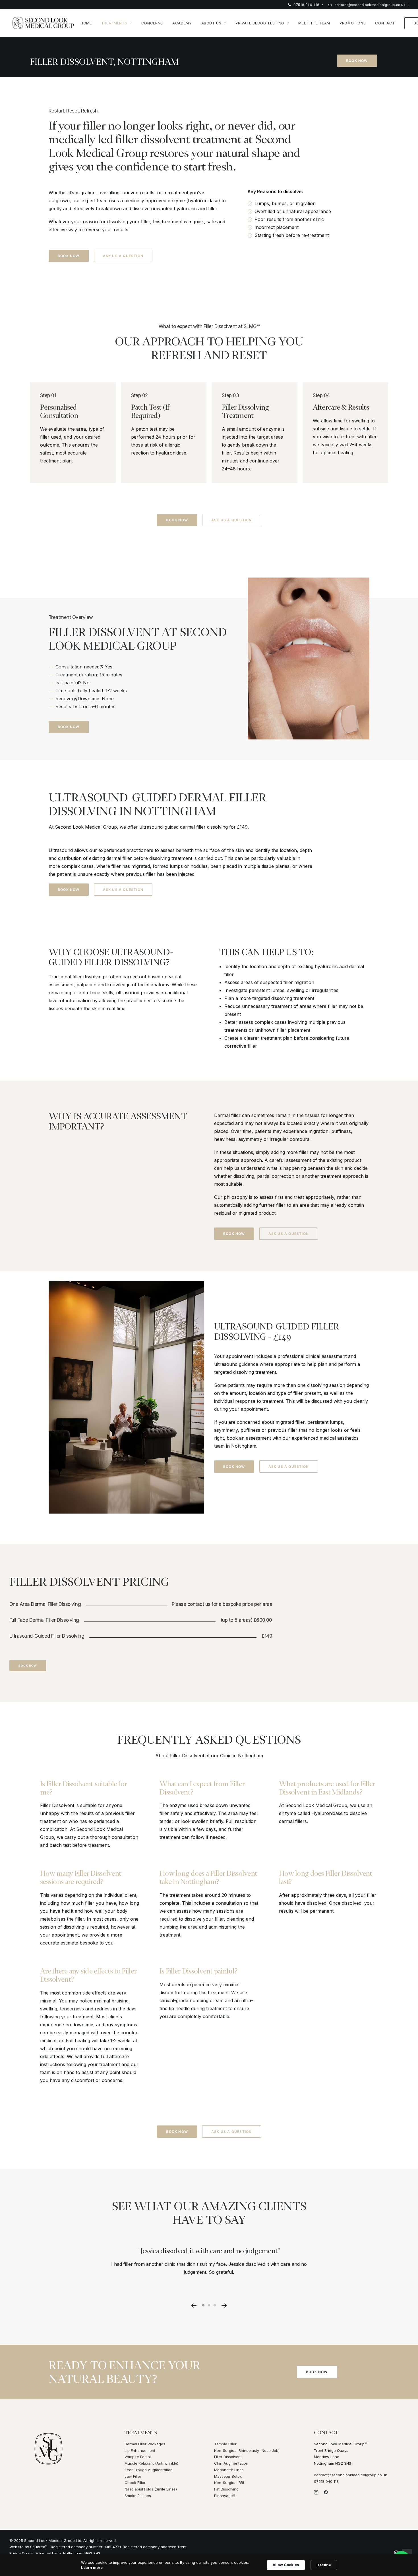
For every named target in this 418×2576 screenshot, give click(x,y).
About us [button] (211, 23)
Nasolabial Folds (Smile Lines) (151, 2489)
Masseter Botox (228, 2476)
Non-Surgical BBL (230, 2483)
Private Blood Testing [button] (260, 23)
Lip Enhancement (140, 2450)
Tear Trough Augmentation (149, 2470)
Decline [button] (324, 2565)
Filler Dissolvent (228, 2457)
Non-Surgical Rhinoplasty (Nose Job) (247, 2450)
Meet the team (314, 23)
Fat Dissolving (226, 2489)
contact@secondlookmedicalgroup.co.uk (370, 5)
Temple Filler (225, 2444)
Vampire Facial (138, 2457)
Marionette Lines (229, 2470)
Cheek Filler (135, 2483)
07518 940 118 (306, 5)
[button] (224, 2305)
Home (86, 23)
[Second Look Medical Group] (43, 23)
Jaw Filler (133, 2476)
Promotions (353, 23)
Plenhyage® (225, 2496)
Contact (385, 23)
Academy (182, 23)
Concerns (152, 23)
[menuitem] (305, 5)
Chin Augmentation (231, 2463)
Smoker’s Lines (138, 2496)
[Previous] (194, 2305)
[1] (204, 2305)
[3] (214, 2305)
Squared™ (39, 2547)
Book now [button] (357, 61)
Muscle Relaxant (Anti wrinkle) (151, 2463)
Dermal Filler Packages (145, 2444)
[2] (209, 2305)
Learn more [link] (92, 2567)
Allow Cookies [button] (286, 2565)
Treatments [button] (114, 23)
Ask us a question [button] (123, 256)
